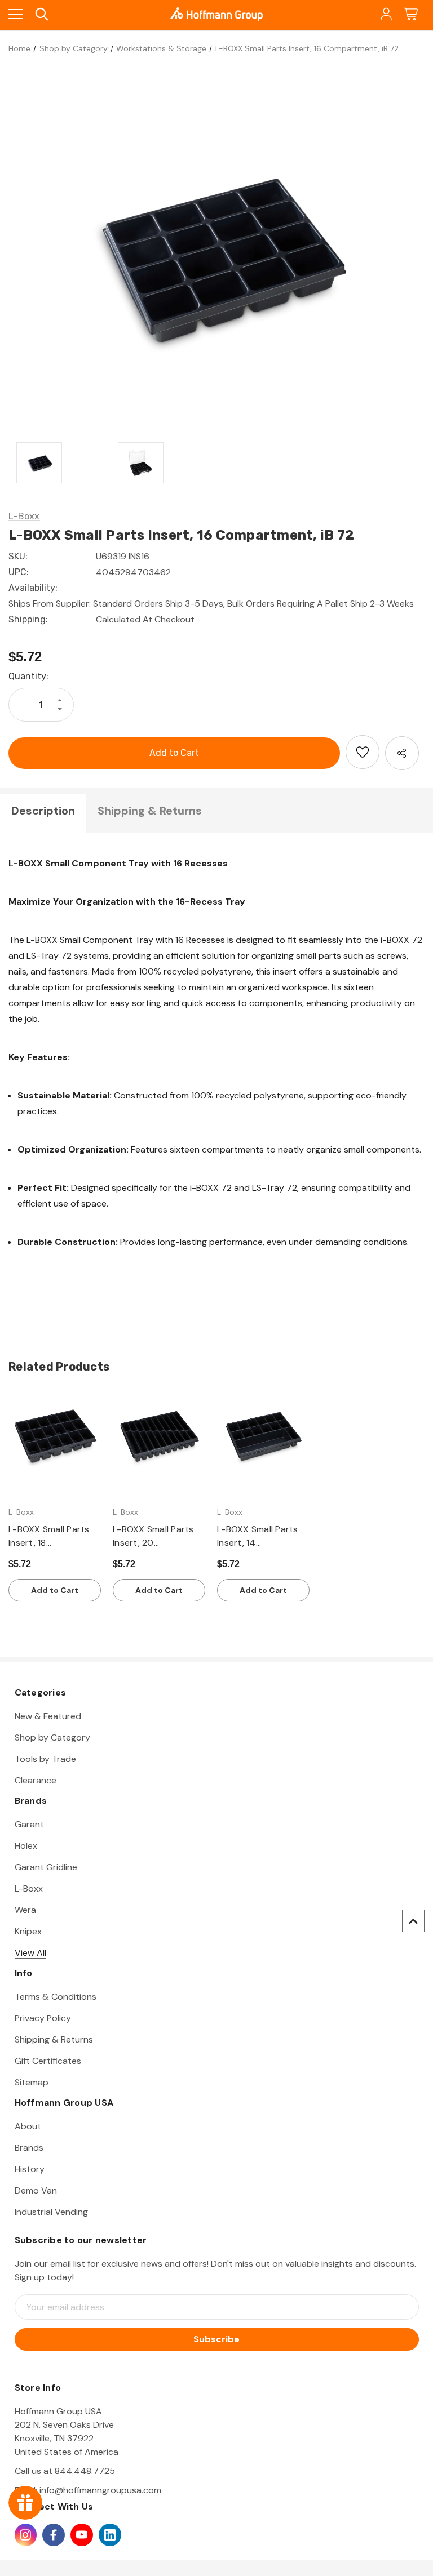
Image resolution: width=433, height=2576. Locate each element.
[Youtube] (82, 2535)
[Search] (41, 14)
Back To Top (413, 1921)
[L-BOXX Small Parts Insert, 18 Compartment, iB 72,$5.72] (55, 1436)
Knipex (28, 1931)
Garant (29, 1824)
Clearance (36, 1780)
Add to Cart (55, 1590)
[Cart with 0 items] (411, 14)
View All (30, 1953)
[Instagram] (26, 2535)
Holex (26, 1846)
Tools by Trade (45, 1759)
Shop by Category (52, 1738)
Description (43, 811)
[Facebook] (54, 2535)
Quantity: (28, 676)
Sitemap (32, 2082)
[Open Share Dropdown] (402, 753)
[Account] (385, 14)
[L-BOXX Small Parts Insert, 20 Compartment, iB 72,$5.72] (159, 1436)
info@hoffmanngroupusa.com (100, 2490)
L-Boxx (29, 1888)
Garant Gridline (46, 1867)
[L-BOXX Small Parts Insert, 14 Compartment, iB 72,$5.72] (263, 1436)
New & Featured (48, 1716)
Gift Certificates (48, 2061)
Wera (25, 1910)
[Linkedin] (110, 2535)
